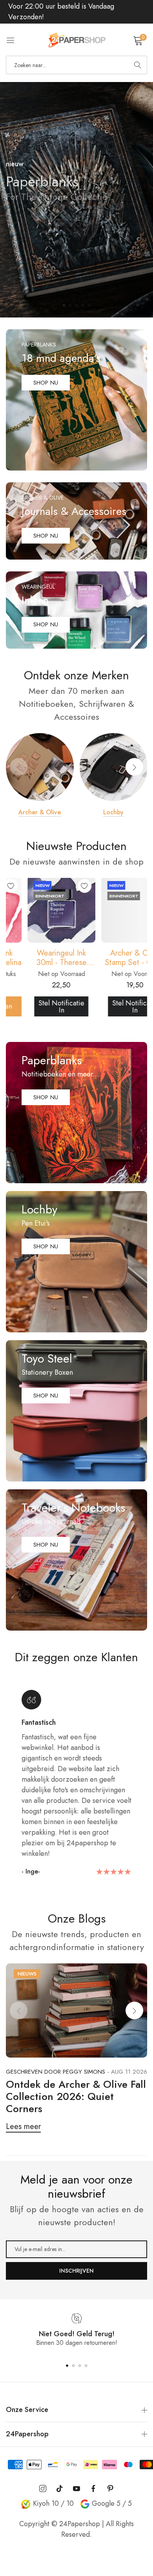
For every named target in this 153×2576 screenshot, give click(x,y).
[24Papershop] (76, 40)
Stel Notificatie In (40, 1007)
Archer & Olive (40, 812)
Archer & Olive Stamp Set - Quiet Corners (113, 958)
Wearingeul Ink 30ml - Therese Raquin (40, 958)
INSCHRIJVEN (76, 2271)
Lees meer (23, 2126)
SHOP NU (34, 231)
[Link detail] (76, 400)
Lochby (113, 812)
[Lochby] (114, 767)
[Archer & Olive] (40, 767)
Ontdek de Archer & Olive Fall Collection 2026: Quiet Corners (76, 2096)
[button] (64, 305)
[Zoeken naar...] (138, 65)
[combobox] (76, 65)
